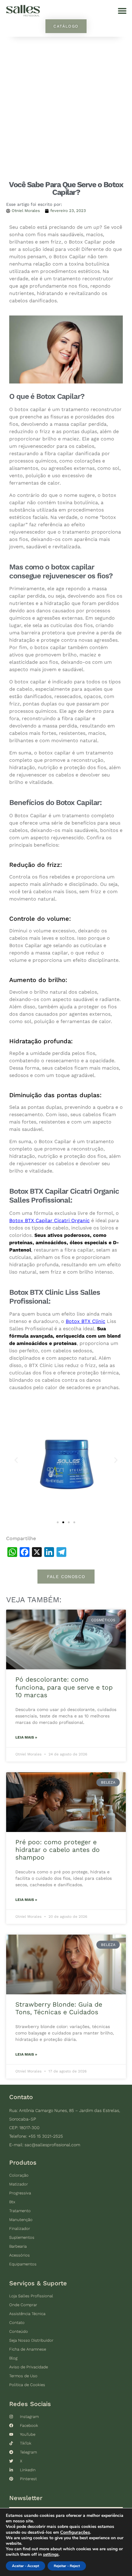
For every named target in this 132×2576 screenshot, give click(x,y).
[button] (122, 11)
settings (51, 2555)
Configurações (75, 2532)
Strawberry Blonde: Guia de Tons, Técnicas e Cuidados (59, 2008)
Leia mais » (26, 1737)
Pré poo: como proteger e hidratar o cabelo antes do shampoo (58, 1850)
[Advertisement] (66, 106)
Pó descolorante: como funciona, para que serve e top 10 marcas (64, 1687)
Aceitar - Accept (25, 2566)
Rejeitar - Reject (67, 2566)
